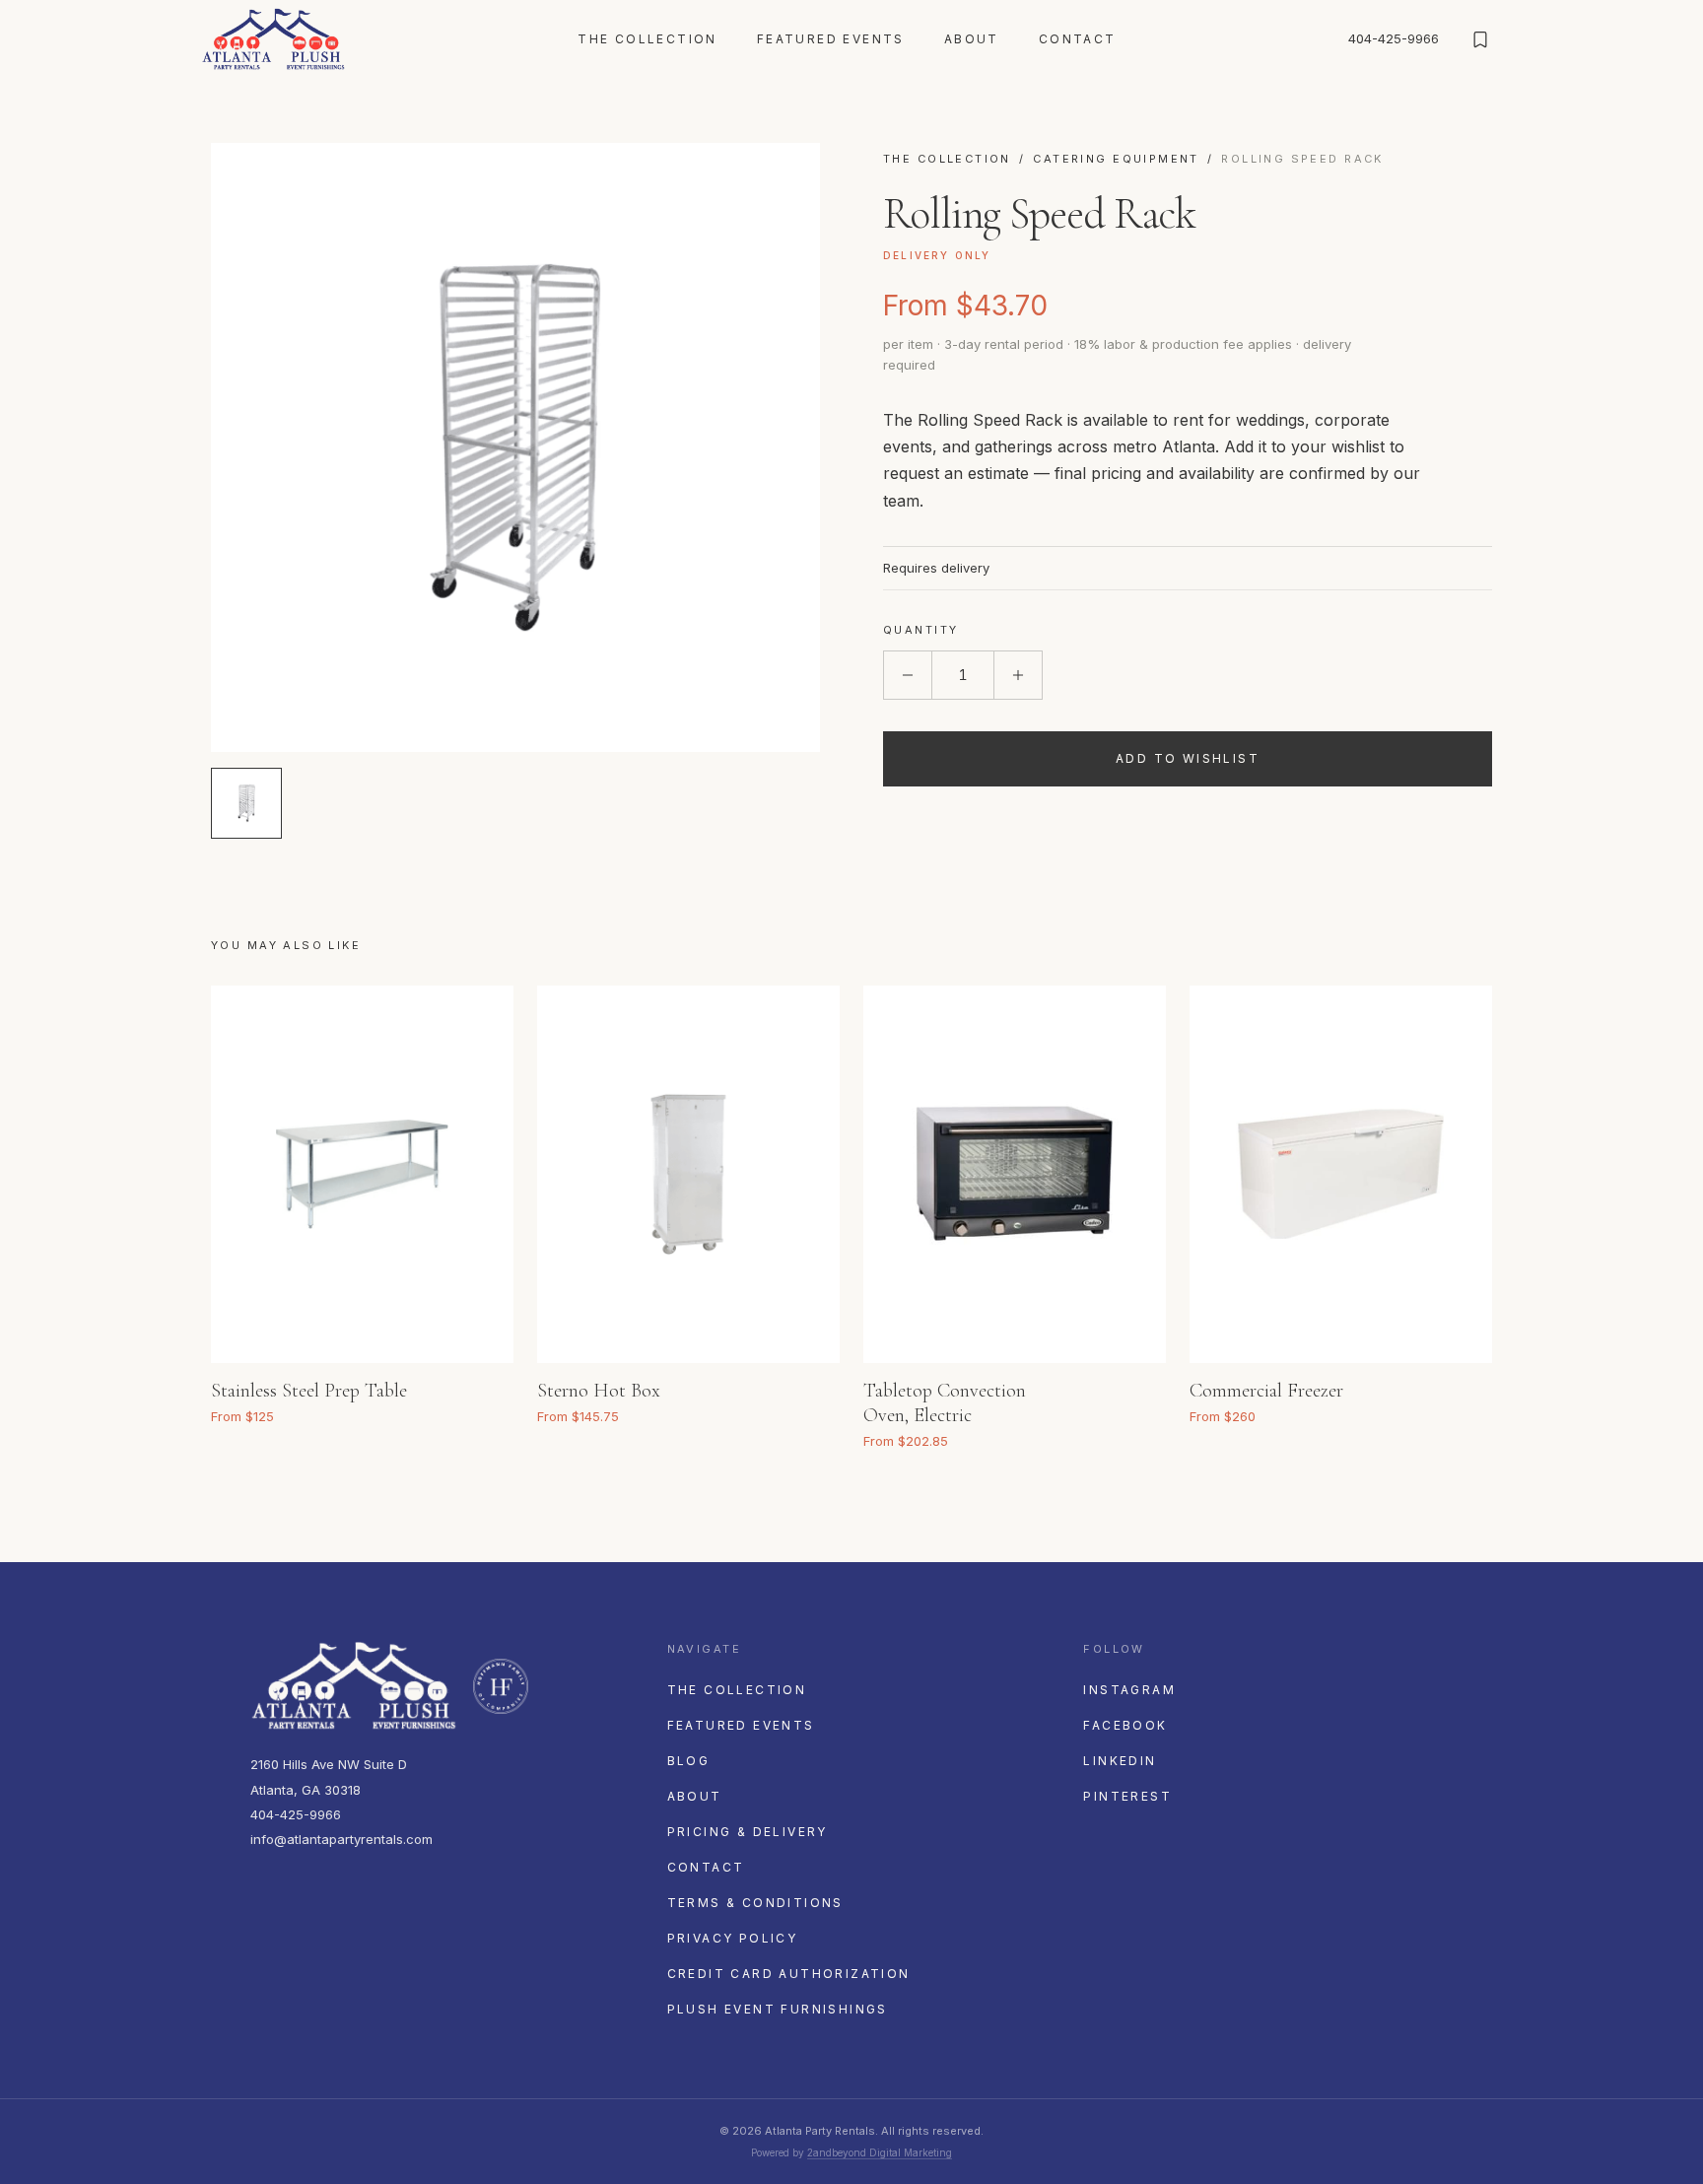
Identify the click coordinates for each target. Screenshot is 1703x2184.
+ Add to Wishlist (473, 1386)
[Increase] (1018, 675)
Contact (1078, 39)
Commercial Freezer (1266, 1391)
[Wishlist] (1480, 39)
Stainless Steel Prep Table (309, 1391)
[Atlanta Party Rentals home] (273, 39)
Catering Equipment (1116, 159)
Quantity (920, 630)
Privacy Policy (733, 1938)
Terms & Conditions (755, 1903)
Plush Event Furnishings (778, 2009)
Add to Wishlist (1188, 758)
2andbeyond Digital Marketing (880, 2152)
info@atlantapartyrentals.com (341, 1839)
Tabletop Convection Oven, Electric (945, 1403)
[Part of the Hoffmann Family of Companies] (501, 1686)
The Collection (647, 39)
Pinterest (1127, 1796)
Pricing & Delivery (748, 1832)
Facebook (1125, 1725)
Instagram (1129, 1690)
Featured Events (831, 39)
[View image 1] (246, 803)
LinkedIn (1120, 1761)
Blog (689, 1761)
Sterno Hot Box (599, 1391)
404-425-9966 (1394, 38)
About (972, 39)
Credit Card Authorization (789, 1974)
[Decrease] (908, 675)
